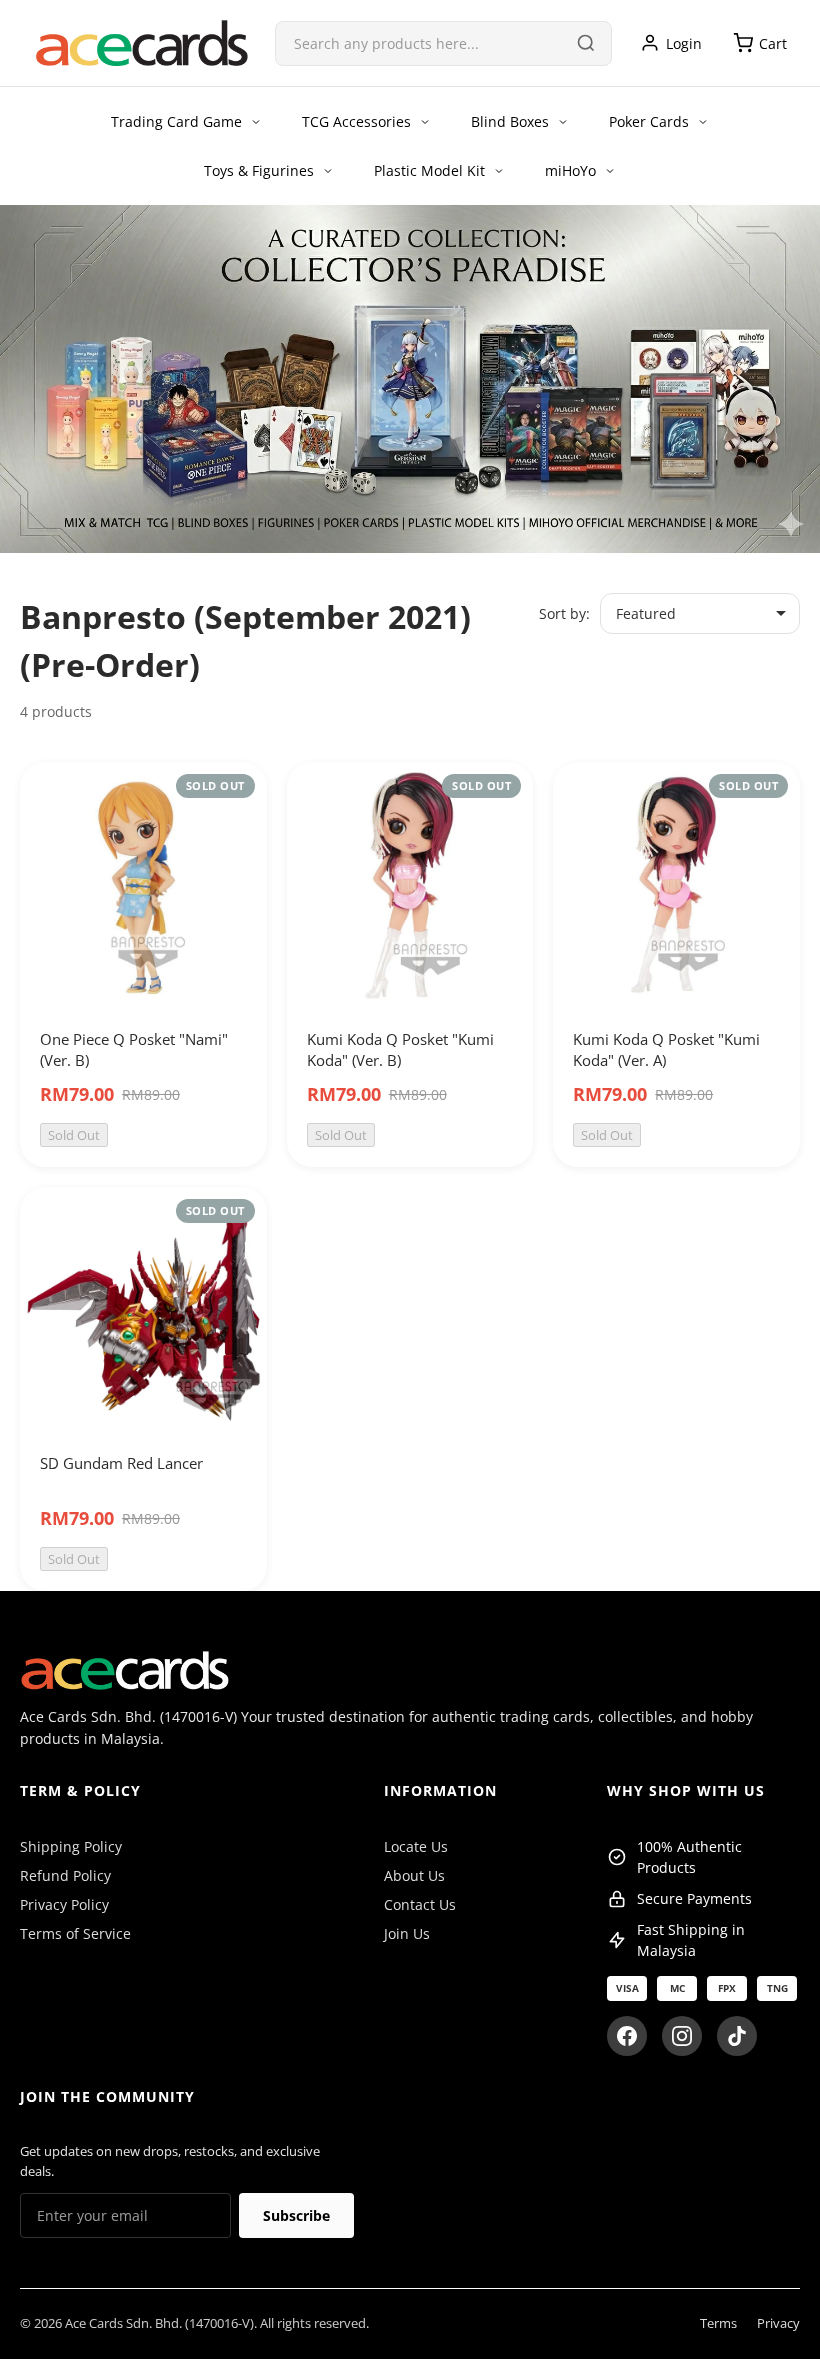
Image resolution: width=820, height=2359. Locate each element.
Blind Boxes (510, 121)
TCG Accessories (356, 121)
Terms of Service (75, 1933)
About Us (414, 1875)
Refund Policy (65, 1875)
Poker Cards (649, 121)
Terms (718, 2323)
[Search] (586, 43)
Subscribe (296, 2215)
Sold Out (74, 1135)
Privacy (778, 2323)
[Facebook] (627, 2036)
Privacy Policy (64, 1904)
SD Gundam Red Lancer (121, 1463)
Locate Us (416, 1846)
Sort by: (564, 613)
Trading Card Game (176, 121)
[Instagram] (682, 2036)
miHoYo (570, 170)
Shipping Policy (71, 1846)
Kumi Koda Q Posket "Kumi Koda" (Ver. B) (400, 1049)
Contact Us (420, 1904)
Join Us (407, 1933)
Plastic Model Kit (429, 170)
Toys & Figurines (259, 170)
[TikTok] (737, 2036)
